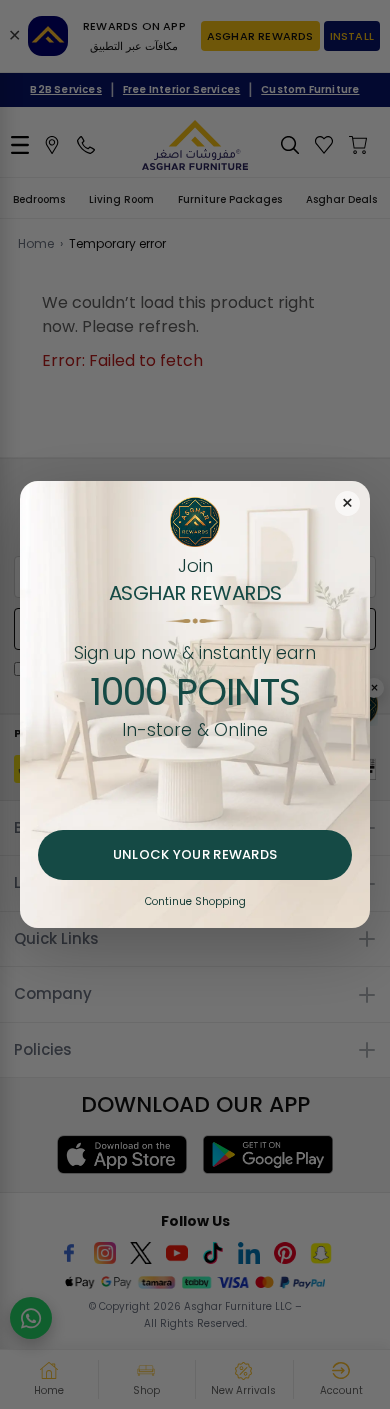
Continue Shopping (195, 901)
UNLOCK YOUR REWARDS (195, 854)
